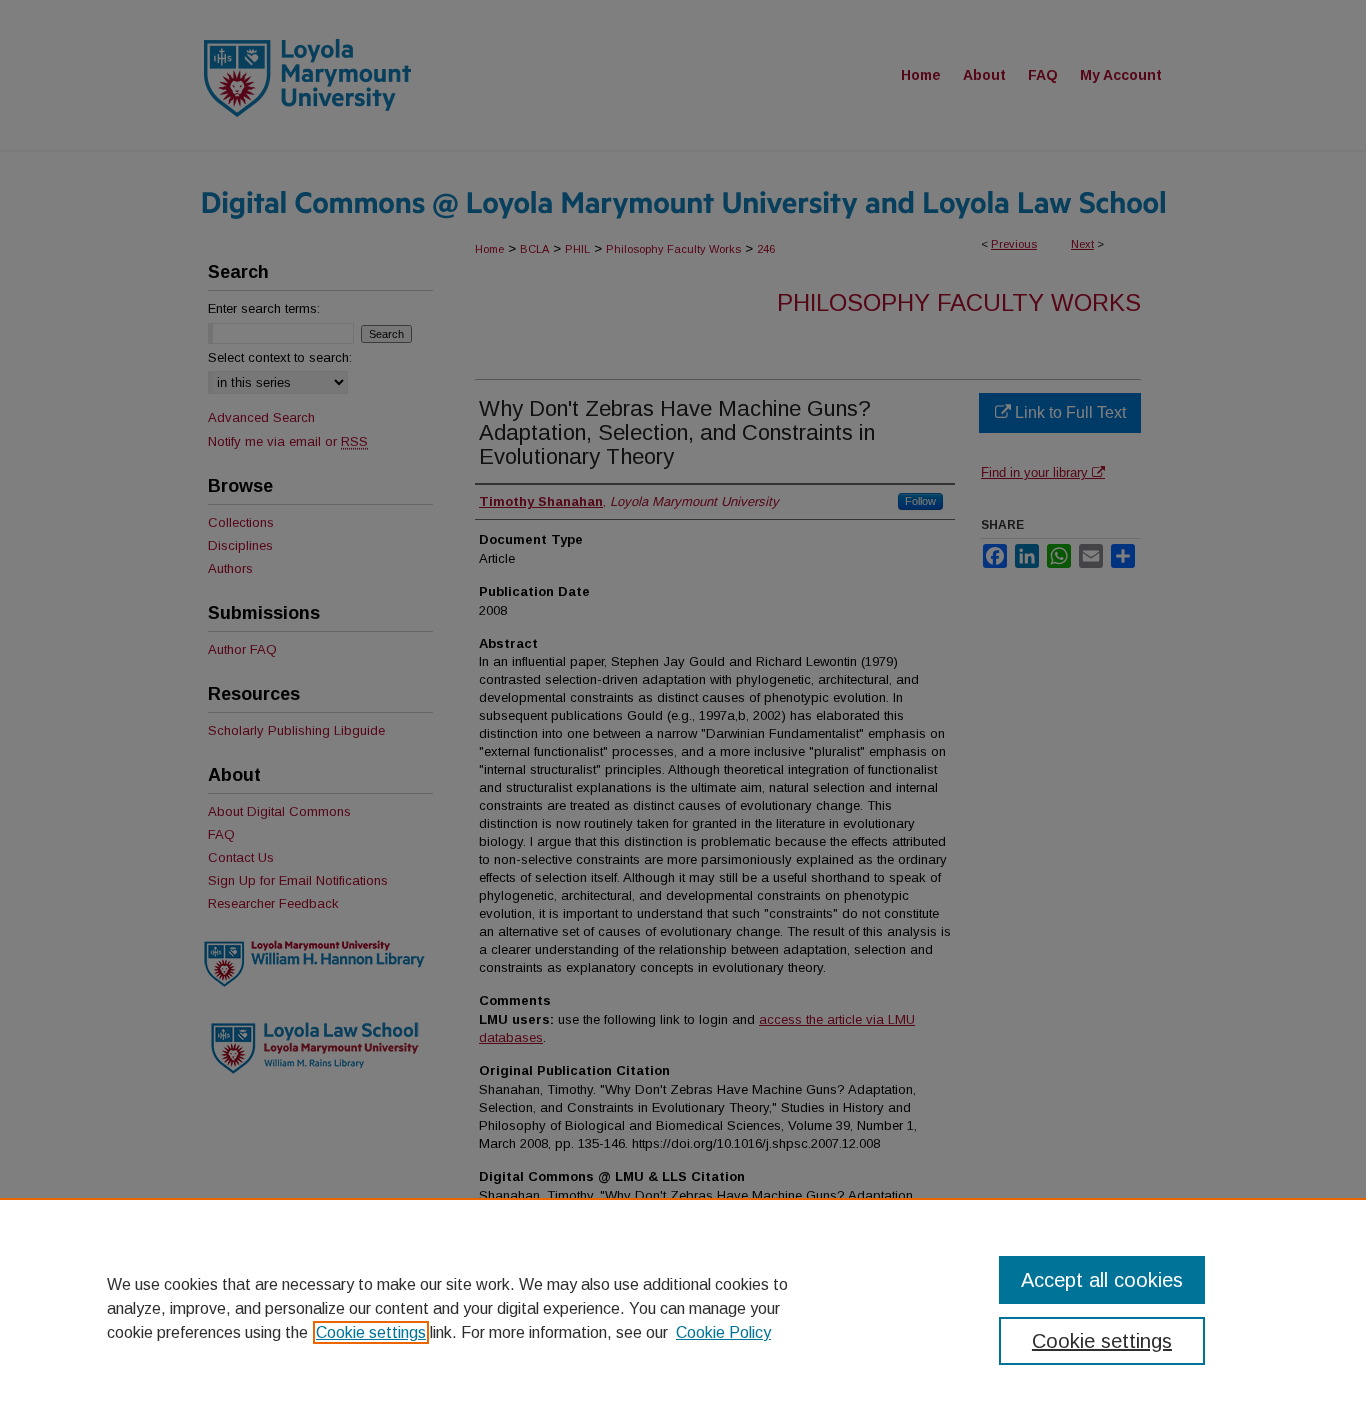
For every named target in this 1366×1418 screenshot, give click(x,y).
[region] (683, 1308)
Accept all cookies (1102, 1280)
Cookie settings (371, 1332)
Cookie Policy (723, 1332)
